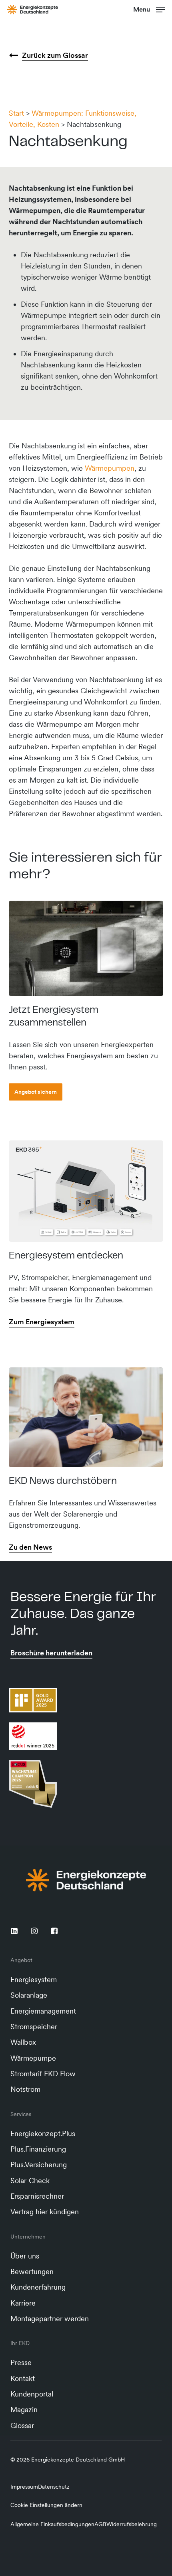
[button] (149, 9)
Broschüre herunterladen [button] (51, 1653)
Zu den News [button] (30, 1547)
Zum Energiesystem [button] (42, 1322)
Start (16, 113)
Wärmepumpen (110, 468)
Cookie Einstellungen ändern (46, 2505)
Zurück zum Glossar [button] (55, 55)
